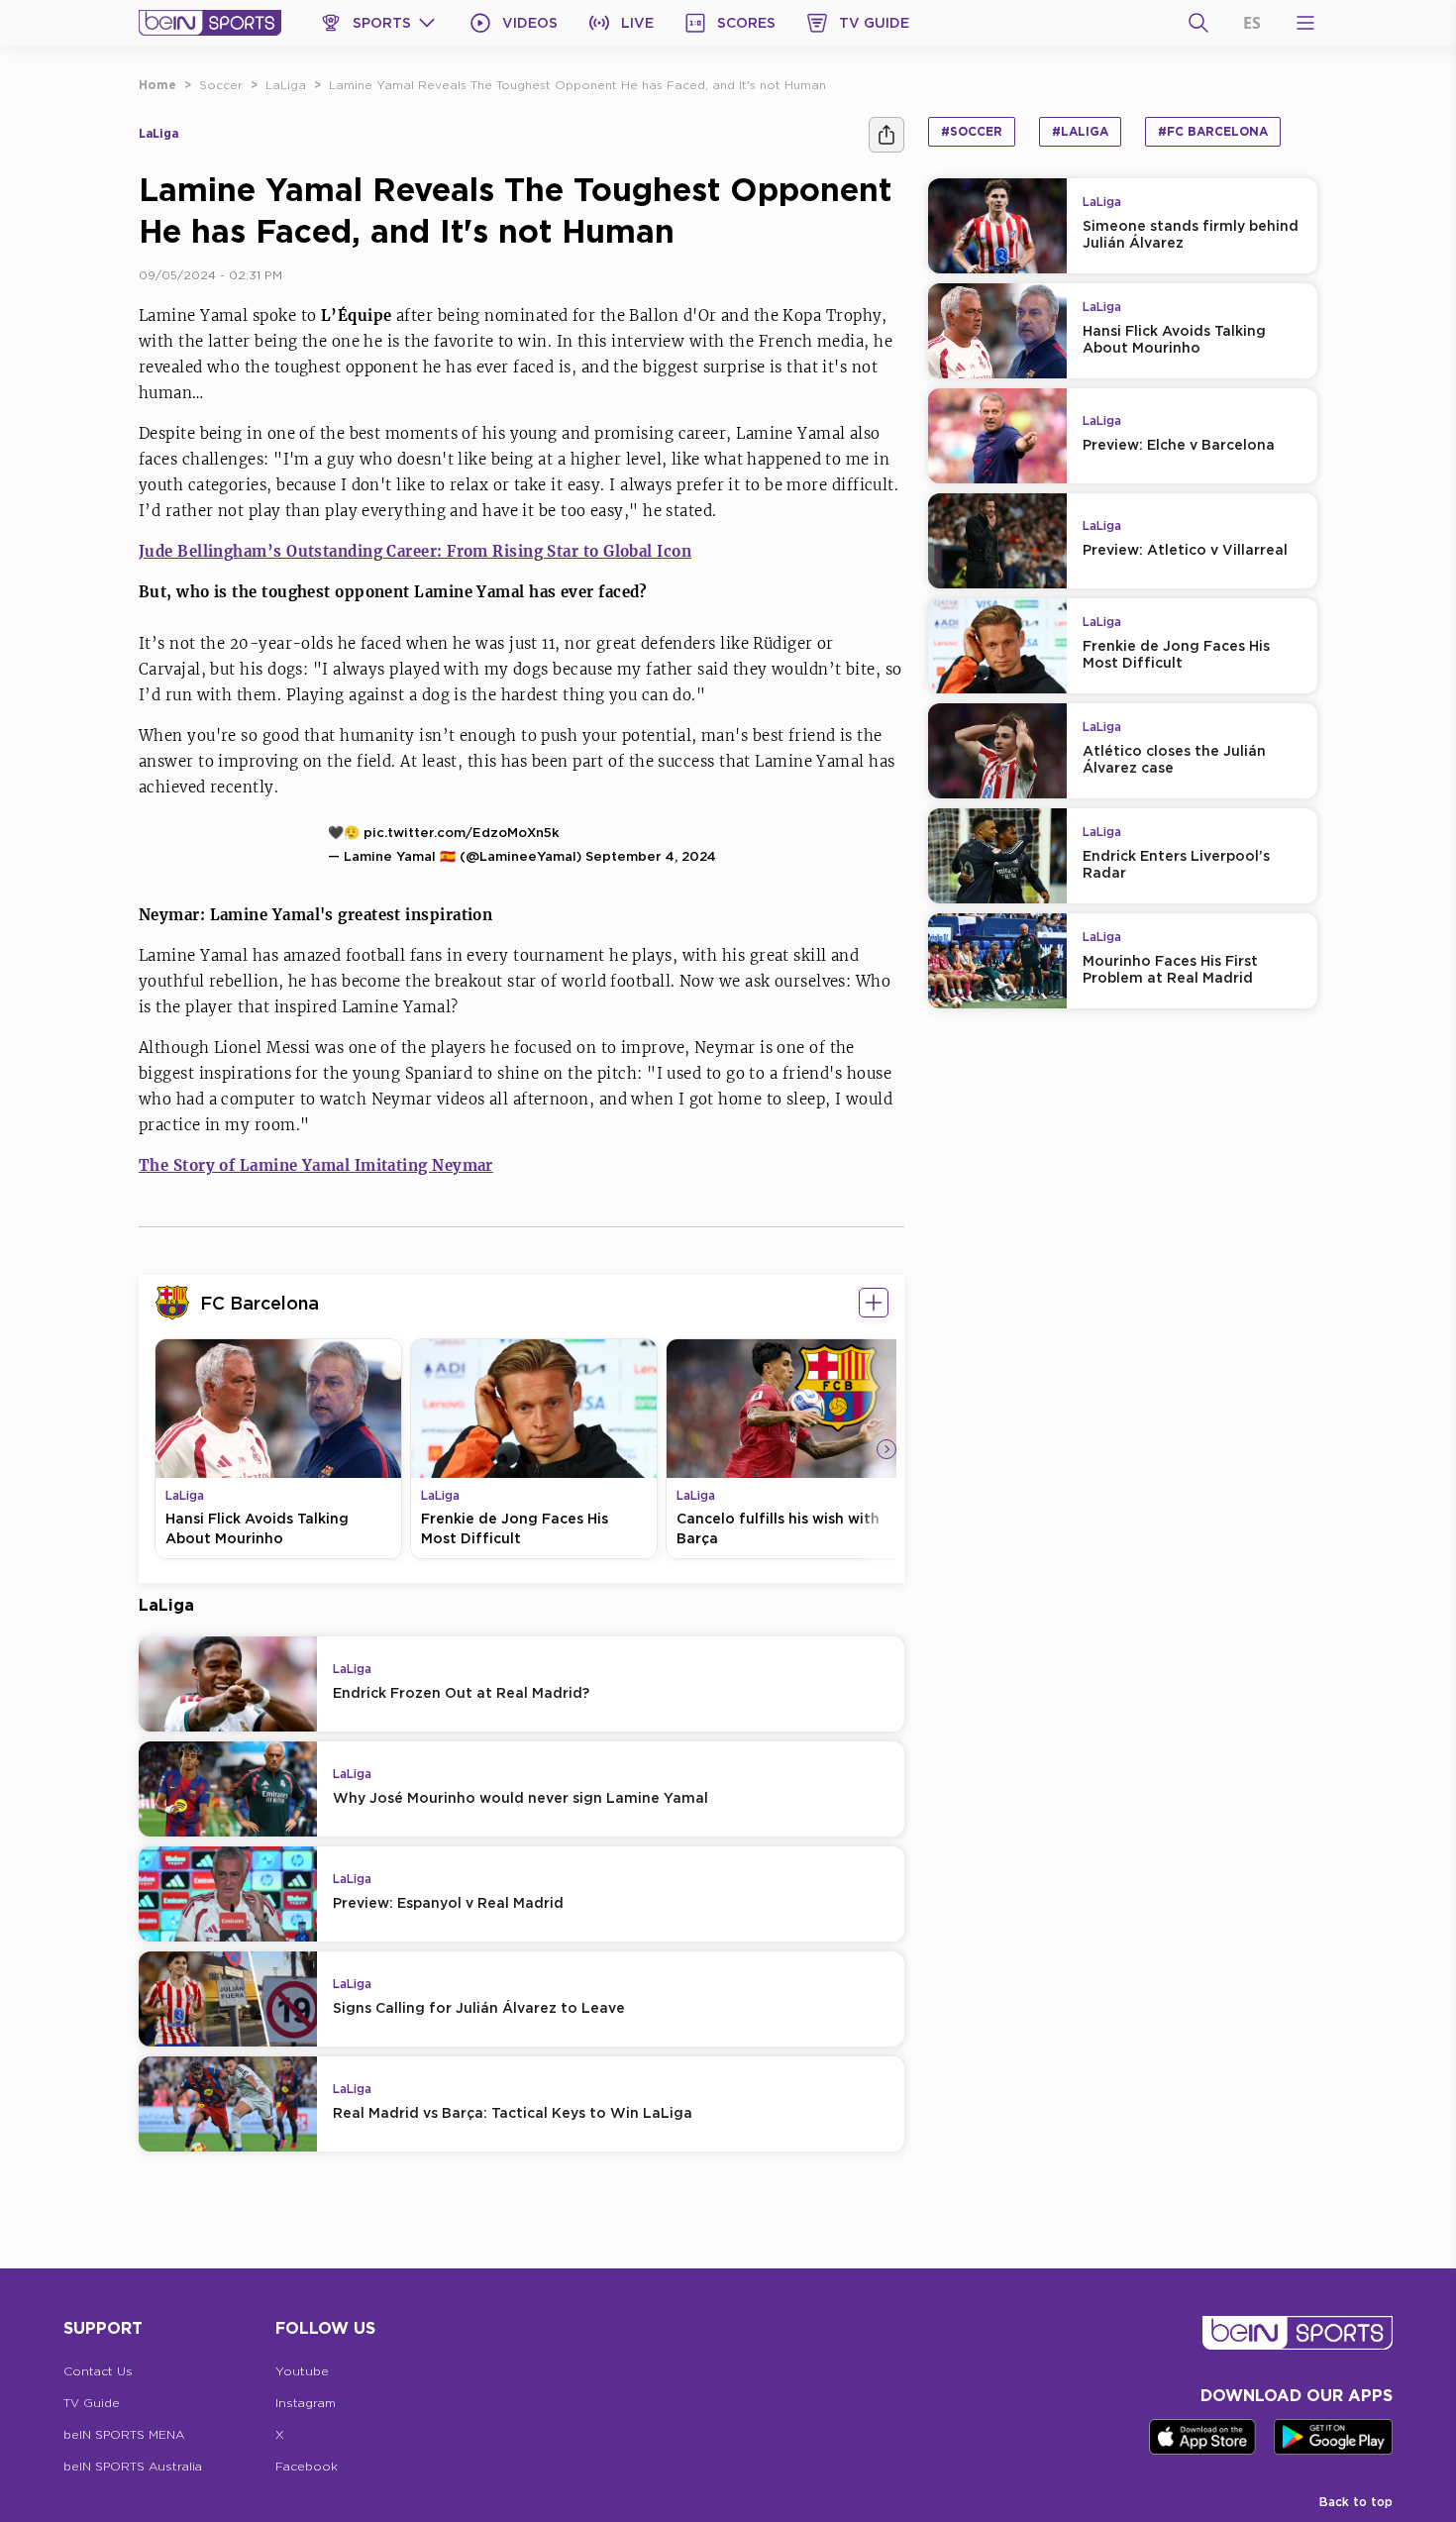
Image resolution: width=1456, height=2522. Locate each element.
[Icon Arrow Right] (886, 1449)
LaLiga (286, 85)
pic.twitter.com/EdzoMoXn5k (462, 832)
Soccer (221, 85)
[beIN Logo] (210, 23)
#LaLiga (1080, 131)
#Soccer (972, 131)
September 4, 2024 (651, 856)
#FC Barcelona (1213, 131)
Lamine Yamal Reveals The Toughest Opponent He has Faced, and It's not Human (577, 85)
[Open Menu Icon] (1305, 23)
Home (157, 85)
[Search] (1198, 23)
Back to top (1356, 2502)
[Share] (886, 135)
